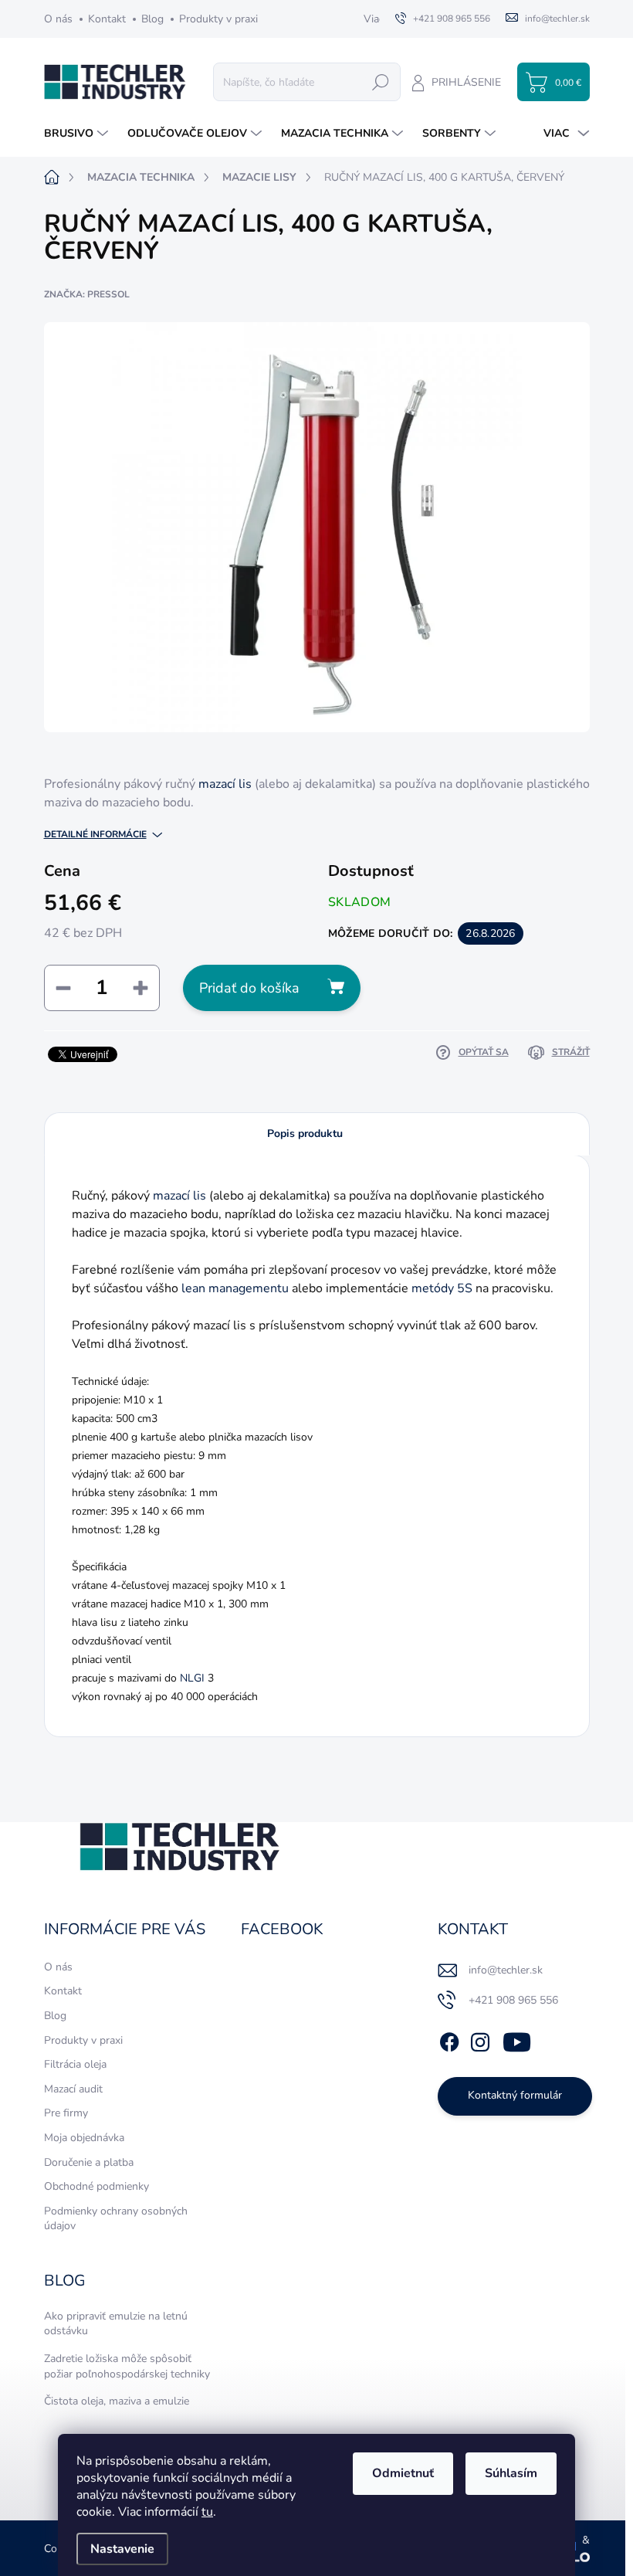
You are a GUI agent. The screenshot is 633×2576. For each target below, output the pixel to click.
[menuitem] (78, 134)
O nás (58, 19)
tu (207, 2512)
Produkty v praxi (218, 19)
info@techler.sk (506, 1970)
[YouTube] (517, 2039)
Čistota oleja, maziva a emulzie (117, 2401)
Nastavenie (122, 2549)
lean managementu (235, 1288)
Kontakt (107, 19)
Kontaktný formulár (515, 2095)
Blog (152, 19)
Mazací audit (73, 2089)
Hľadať (381, 81)
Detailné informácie (95, 834)
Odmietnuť (403, 2473)
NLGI (192, 1678)
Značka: (87, 294)
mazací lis (225, 784)
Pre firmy (66, 2113)
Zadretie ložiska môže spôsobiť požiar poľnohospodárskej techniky (127, 2366)
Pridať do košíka (249, 988)
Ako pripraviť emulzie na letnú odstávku (116, 2324)
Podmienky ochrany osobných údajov (116, 2219)
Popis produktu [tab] (305, 1134)
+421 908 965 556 (513, 2000)
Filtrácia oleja (75, 2064)
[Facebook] (449, 2039)
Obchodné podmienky (96, 2186)
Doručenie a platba (89, 2162)
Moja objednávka (84, 2138)
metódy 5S (442, 1288)
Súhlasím (511, 2473)
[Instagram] (480, 2039)
